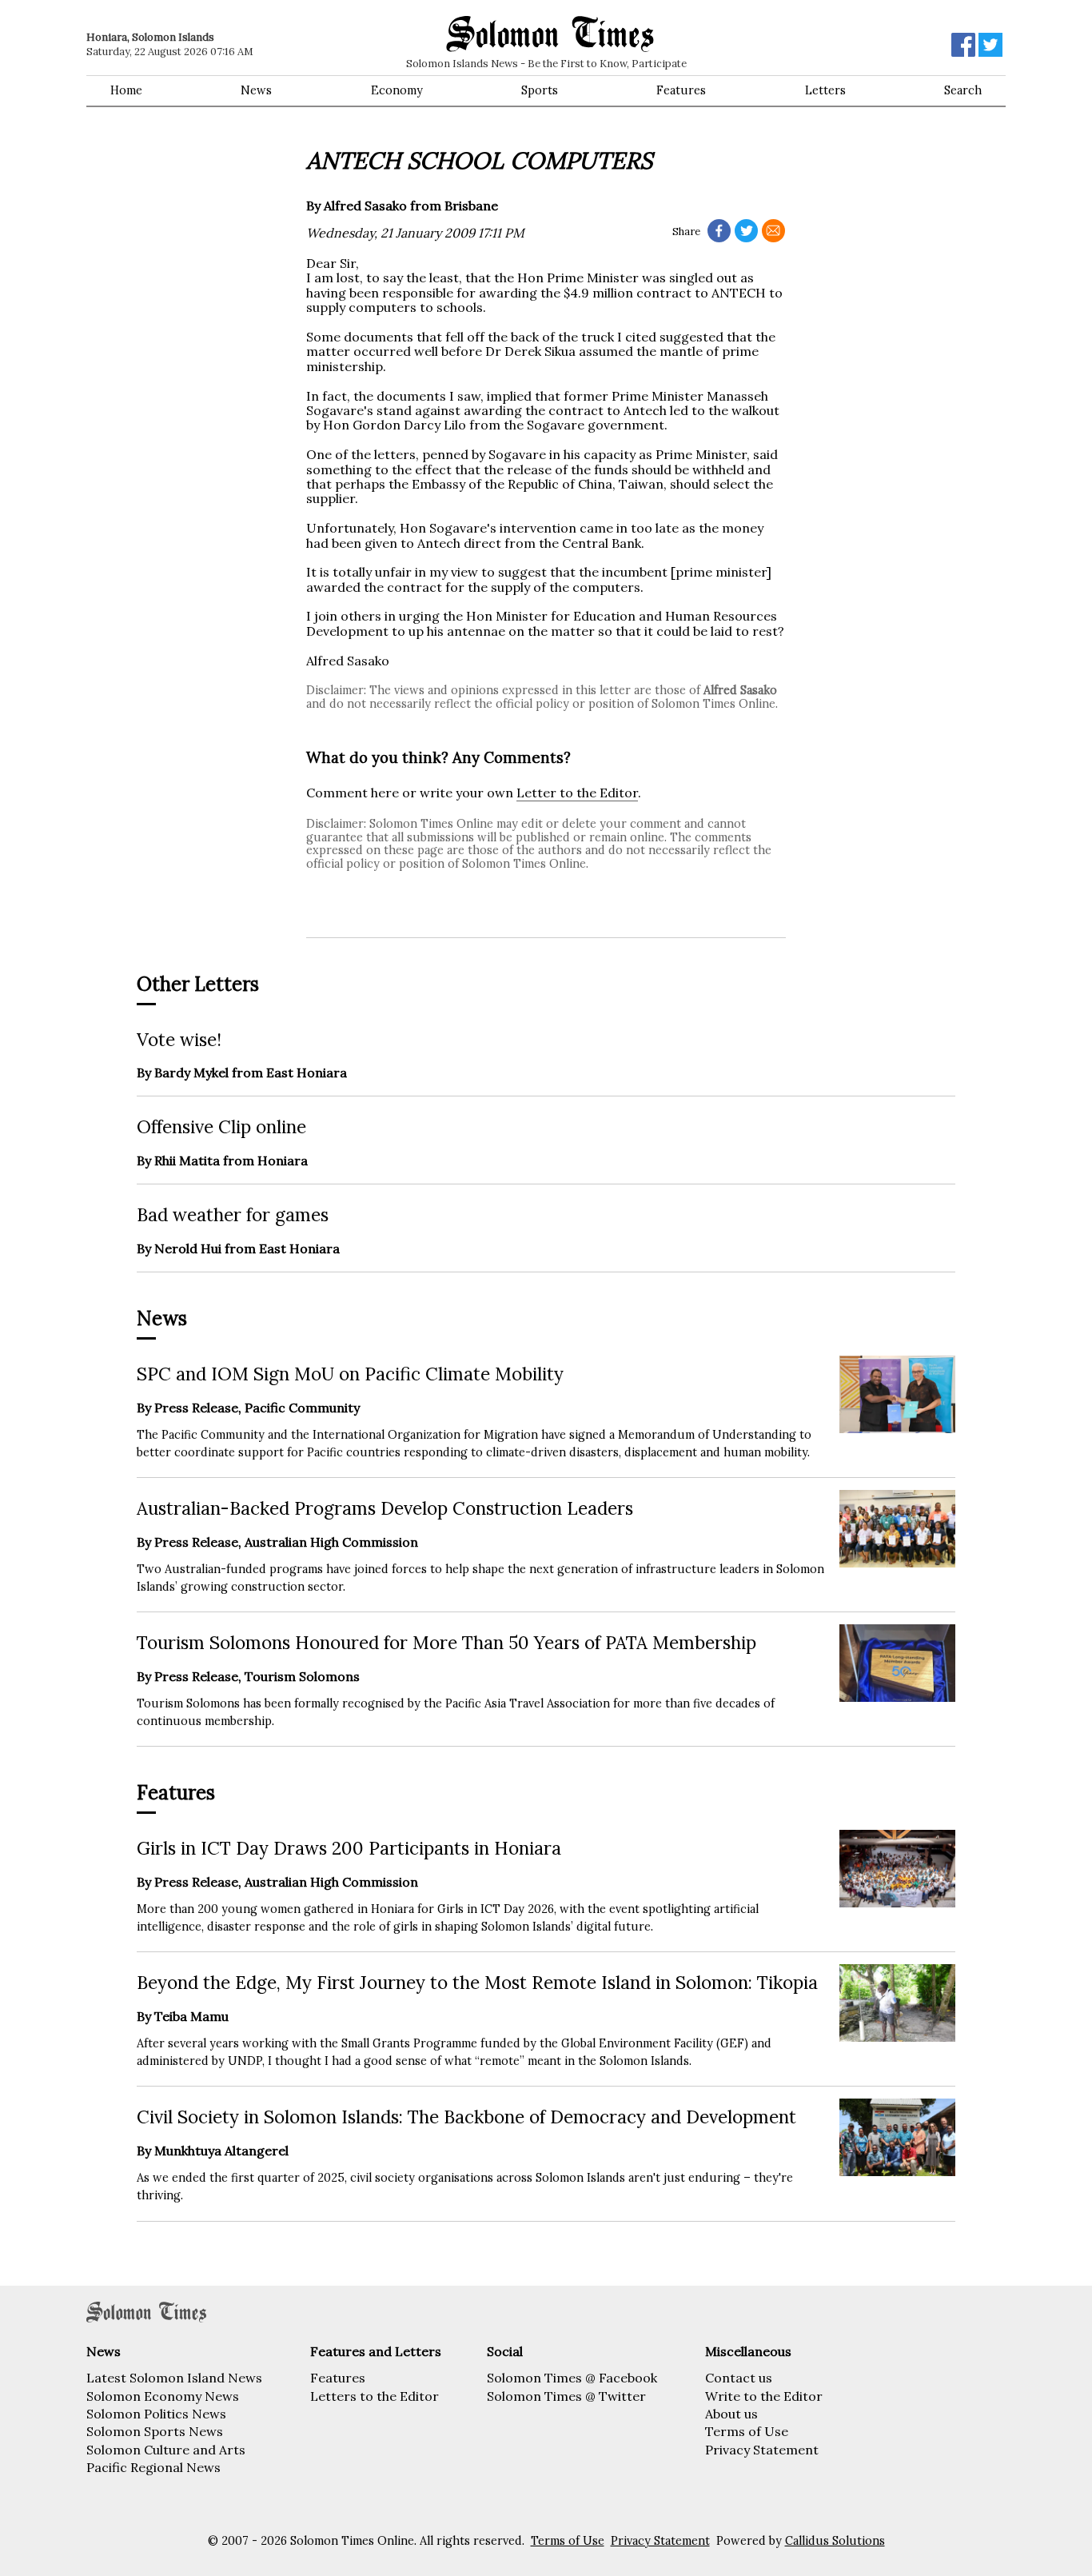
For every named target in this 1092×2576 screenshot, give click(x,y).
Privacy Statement (762, 2450)
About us (731, 2414)
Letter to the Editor (577, 793)
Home (126, 90)
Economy (397, 90)
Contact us (739, 2378)
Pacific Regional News (153, 2467)
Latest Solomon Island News (174, 2378)
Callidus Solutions (835, 2541)
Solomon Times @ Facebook (572, 2378)
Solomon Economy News (163, 2396)
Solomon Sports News (155, 2431)
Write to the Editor (764, 2396)
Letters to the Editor (375, 2396)
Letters (825, 90)
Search (963, 90)
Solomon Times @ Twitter (566, 2396)
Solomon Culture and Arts (166, 2450)
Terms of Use (747, 2431)
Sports (540, 90)
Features (681, 90)
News (256, 90)
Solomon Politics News (156, 2414)
